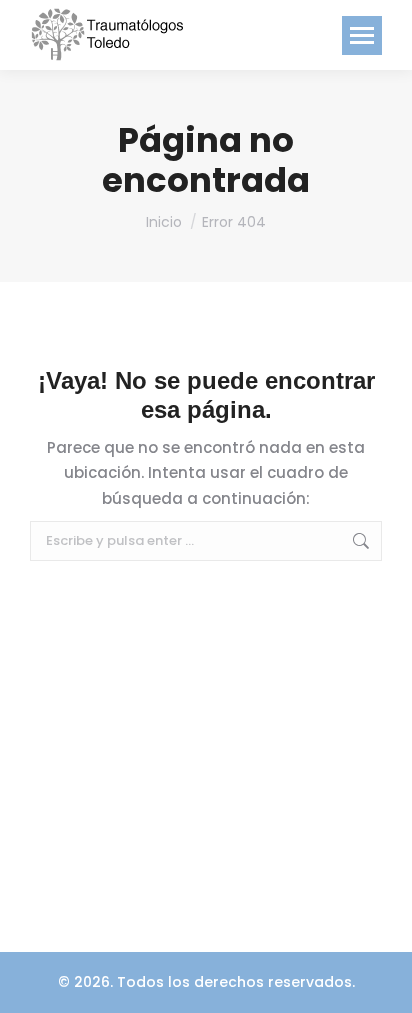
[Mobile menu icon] (362, 35)
